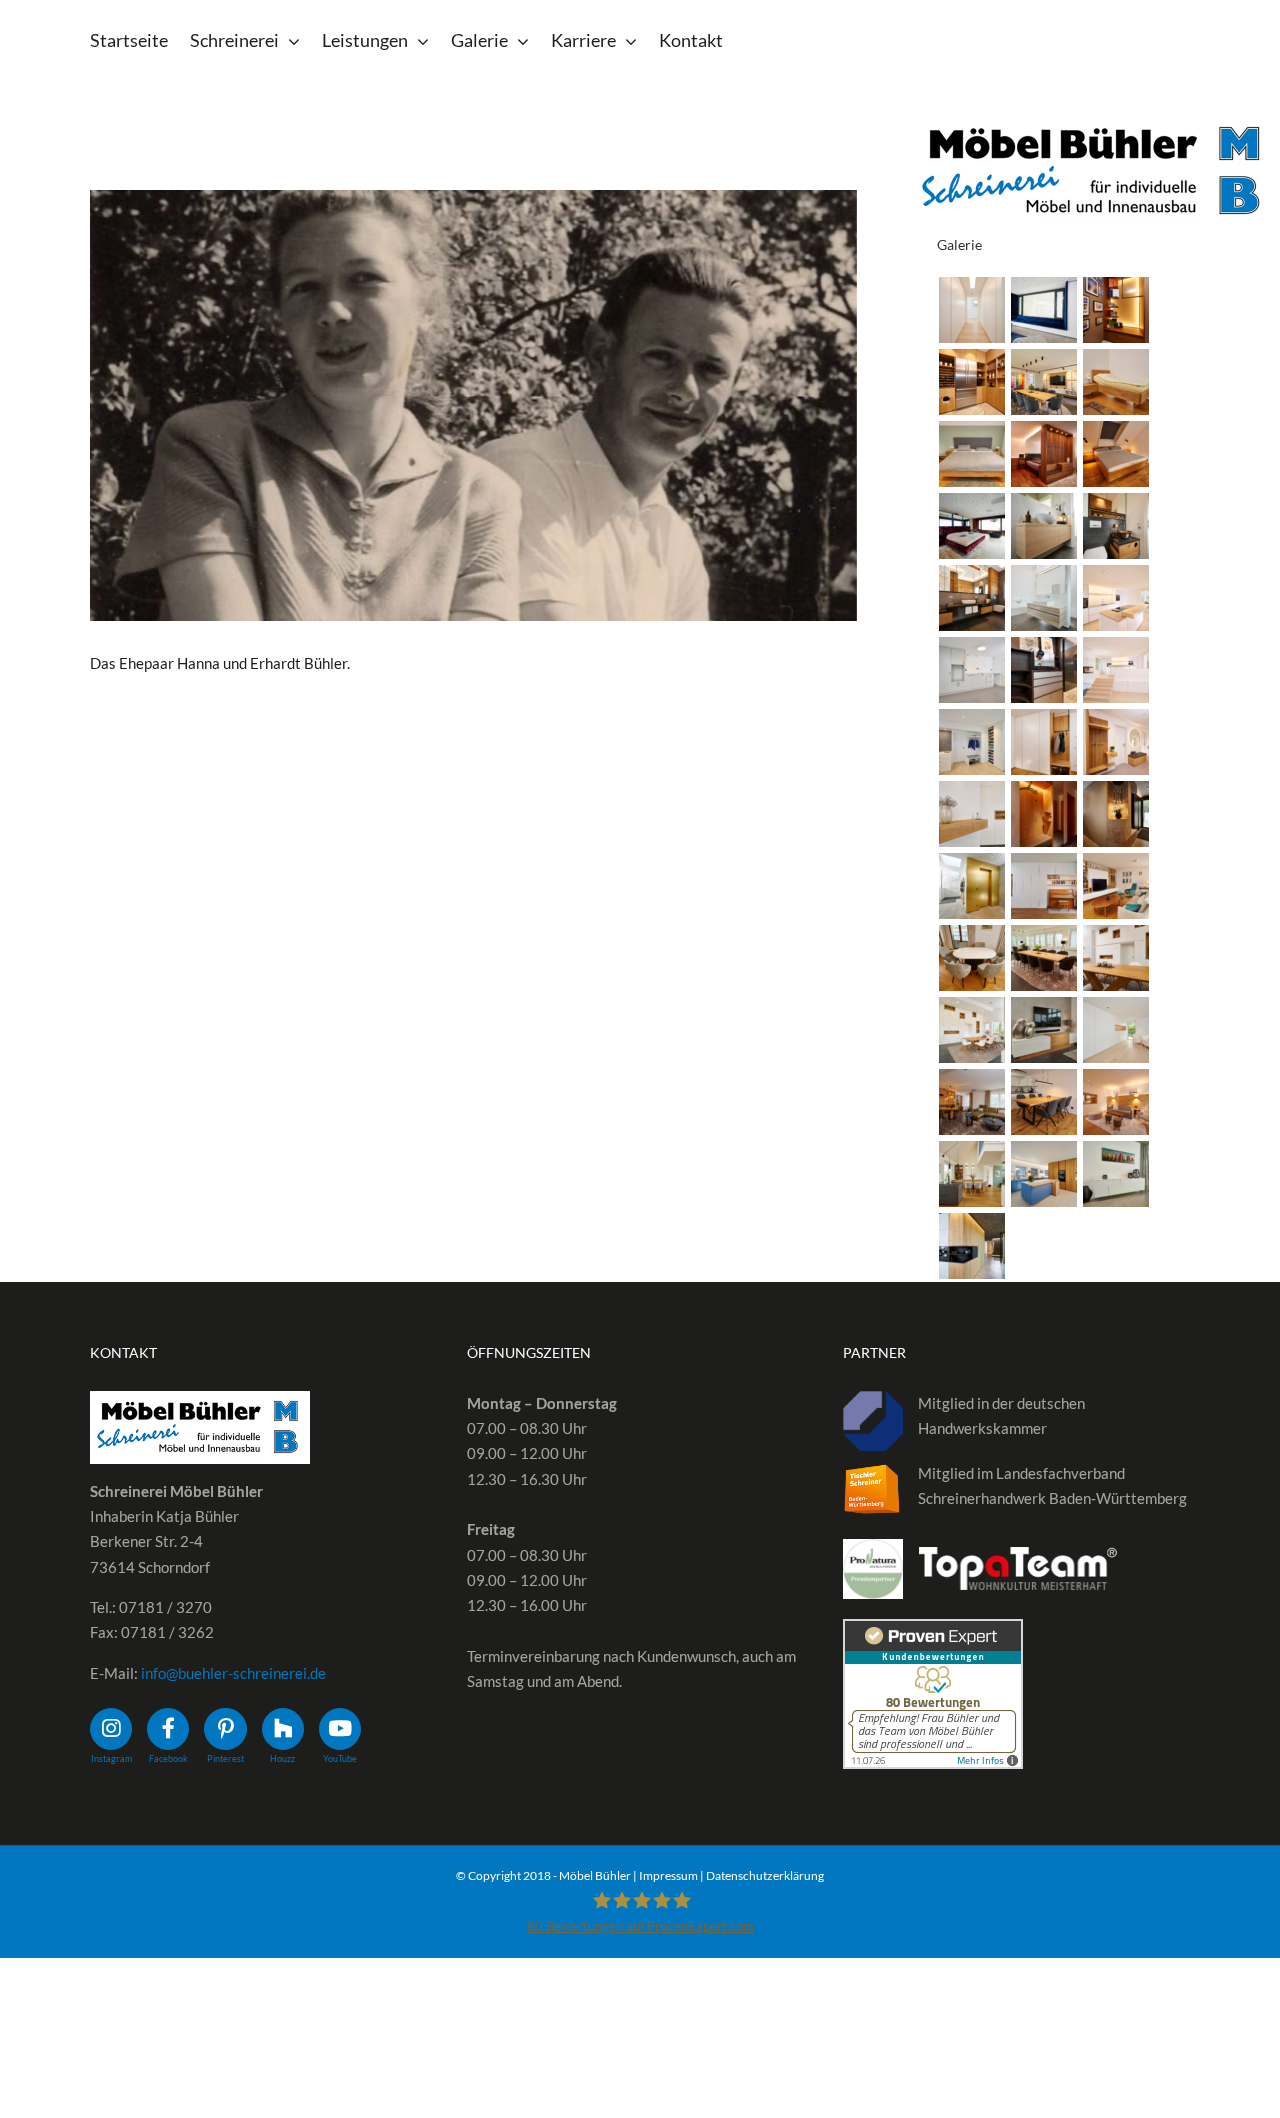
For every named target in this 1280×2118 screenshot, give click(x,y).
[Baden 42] (1043, 526)
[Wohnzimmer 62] (971, 958)
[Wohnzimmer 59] (971, 1030)
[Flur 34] (1043, 814)
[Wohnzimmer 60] (1115, 958)
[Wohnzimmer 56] (971, 1102)
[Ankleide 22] (1043, 310)
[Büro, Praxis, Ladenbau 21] (1043, 382)
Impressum (668, 1875)
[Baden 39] (1043, 598)
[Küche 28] (1115, 598)
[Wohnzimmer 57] (1115, 1030)
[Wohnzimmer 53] (1115, 1174)
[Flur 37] (1043, 742)
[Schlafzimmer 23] (971, 454)
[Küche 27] (1043, 1174)
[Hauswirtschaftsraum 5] (971, 670)
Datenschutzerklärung (765, 1875)
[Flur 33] (1115, 814)
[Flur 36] (1115, 742)
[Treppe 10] (1115, 670)
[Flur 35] (971, 814)
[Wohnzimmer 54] (1115, 1102)
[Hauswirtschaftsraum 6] (971, 382)
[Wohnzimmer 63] (1115, 886)
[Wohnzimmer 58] (1043, 1030)
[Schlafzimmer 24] (1115, 382)
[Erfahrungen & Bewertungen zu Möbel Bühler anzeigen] (933, 1631)
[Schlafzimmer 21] (1115, 454)
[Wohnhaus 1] (971, 1174)
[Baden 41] (1115, 526)
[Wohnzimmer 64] (1043, 886)
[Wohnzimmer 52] (971, 1246)
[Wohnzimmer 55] (1043, 1102)
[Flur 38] (971, 742)
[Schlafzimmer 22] (1043, 454)
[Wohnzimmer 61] (1043, 958)
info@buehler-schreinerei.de (233, 1673)
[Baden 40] (971, 598)
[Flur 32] (971, 886)
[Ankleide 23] (971, 310)
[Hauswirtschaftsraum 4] (1043, 670)
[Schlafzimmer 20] (971, 526)
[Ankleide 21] (1115, 310)
